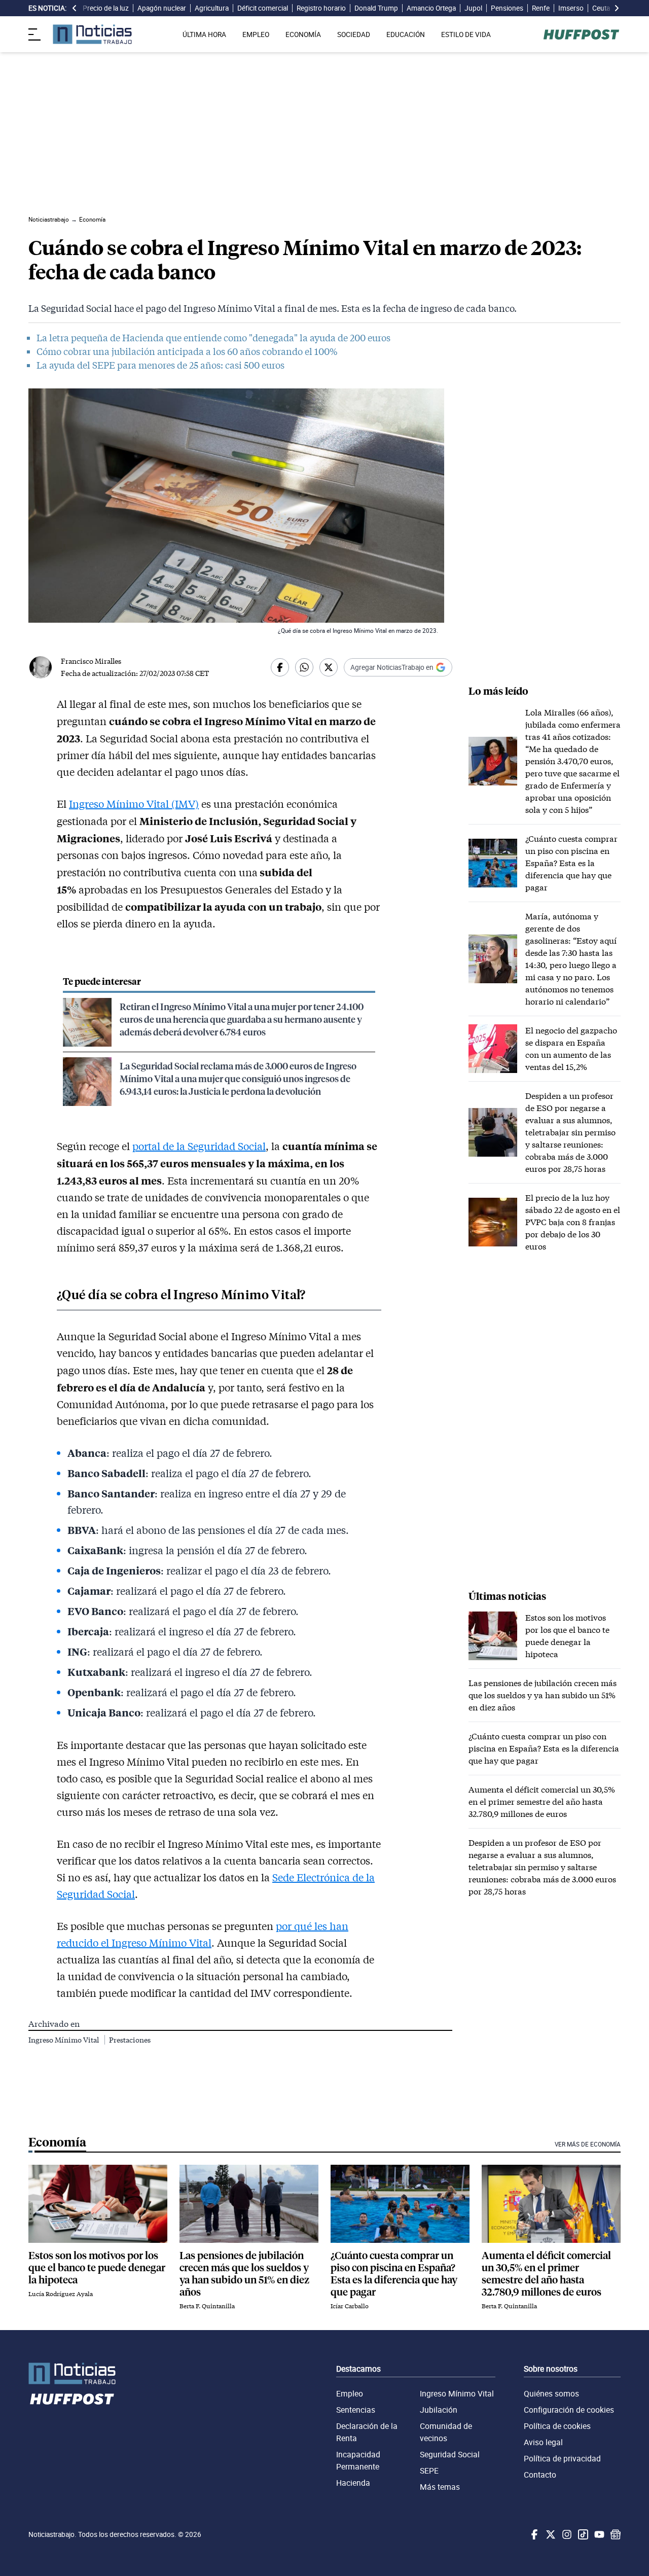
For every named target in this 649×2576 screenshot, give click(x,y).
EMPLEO (256, 34)
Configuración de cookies (569, 2410)
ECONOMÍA (303, 34)
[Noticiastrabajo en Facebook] (533, 2534)
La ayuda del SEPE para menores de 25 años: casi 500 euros (160, 365)
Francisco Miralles (91, 661)
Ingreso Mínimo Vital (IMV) (134, 804)
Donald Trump (376, 8)
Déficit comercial (263, 8)
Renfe (541, 8)
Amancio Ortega (431, 8)
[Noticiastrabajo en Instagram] (566, 2534)
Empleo (350, 2393)
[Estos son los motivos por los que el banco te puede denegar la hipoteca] (98, 2204)
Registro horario (321, 8)
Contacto (540, 2475)
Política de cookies (557, 2426)
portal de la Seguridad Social (199, 1146)
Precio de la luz (106, 8)
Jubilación (439, 2410)
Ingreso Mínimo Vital (64, 2040)
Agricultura (212, 8)
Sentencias (356, 2410)
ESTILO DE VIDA (466, 34)
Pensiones (507, 8)
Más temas (440, 2487)
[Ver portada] (92, 34)
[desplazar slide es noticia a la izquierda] (75, 8)
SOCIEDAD (354, 34)
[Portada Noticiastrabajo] (72, 2373)
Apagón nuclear (162, 8)
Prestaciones (130, 2040)
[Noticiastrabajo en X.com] (550, 2534)
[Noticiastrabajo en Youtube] (598, 2534)
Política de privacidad (562, 2458)
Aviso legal (543, 2442)
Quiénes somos (551, 2393)
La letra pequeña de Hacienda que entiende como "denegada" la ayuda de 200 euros (213, 338)
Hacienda (353, 2483)
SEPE (429, 2471)
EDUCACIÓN (406, 34)
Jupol (473, 8)
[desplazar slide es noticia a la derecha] (617, 8)
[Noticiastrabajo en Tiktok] (582, 2534)
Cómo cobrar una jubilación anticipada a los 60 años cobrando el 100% (187, 351)
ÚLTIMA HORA (204, 34)
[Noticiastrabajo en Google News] (615, 2534)
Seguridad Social (450, 2454)
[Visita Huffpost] (581, 34)
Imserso (571, 8)
